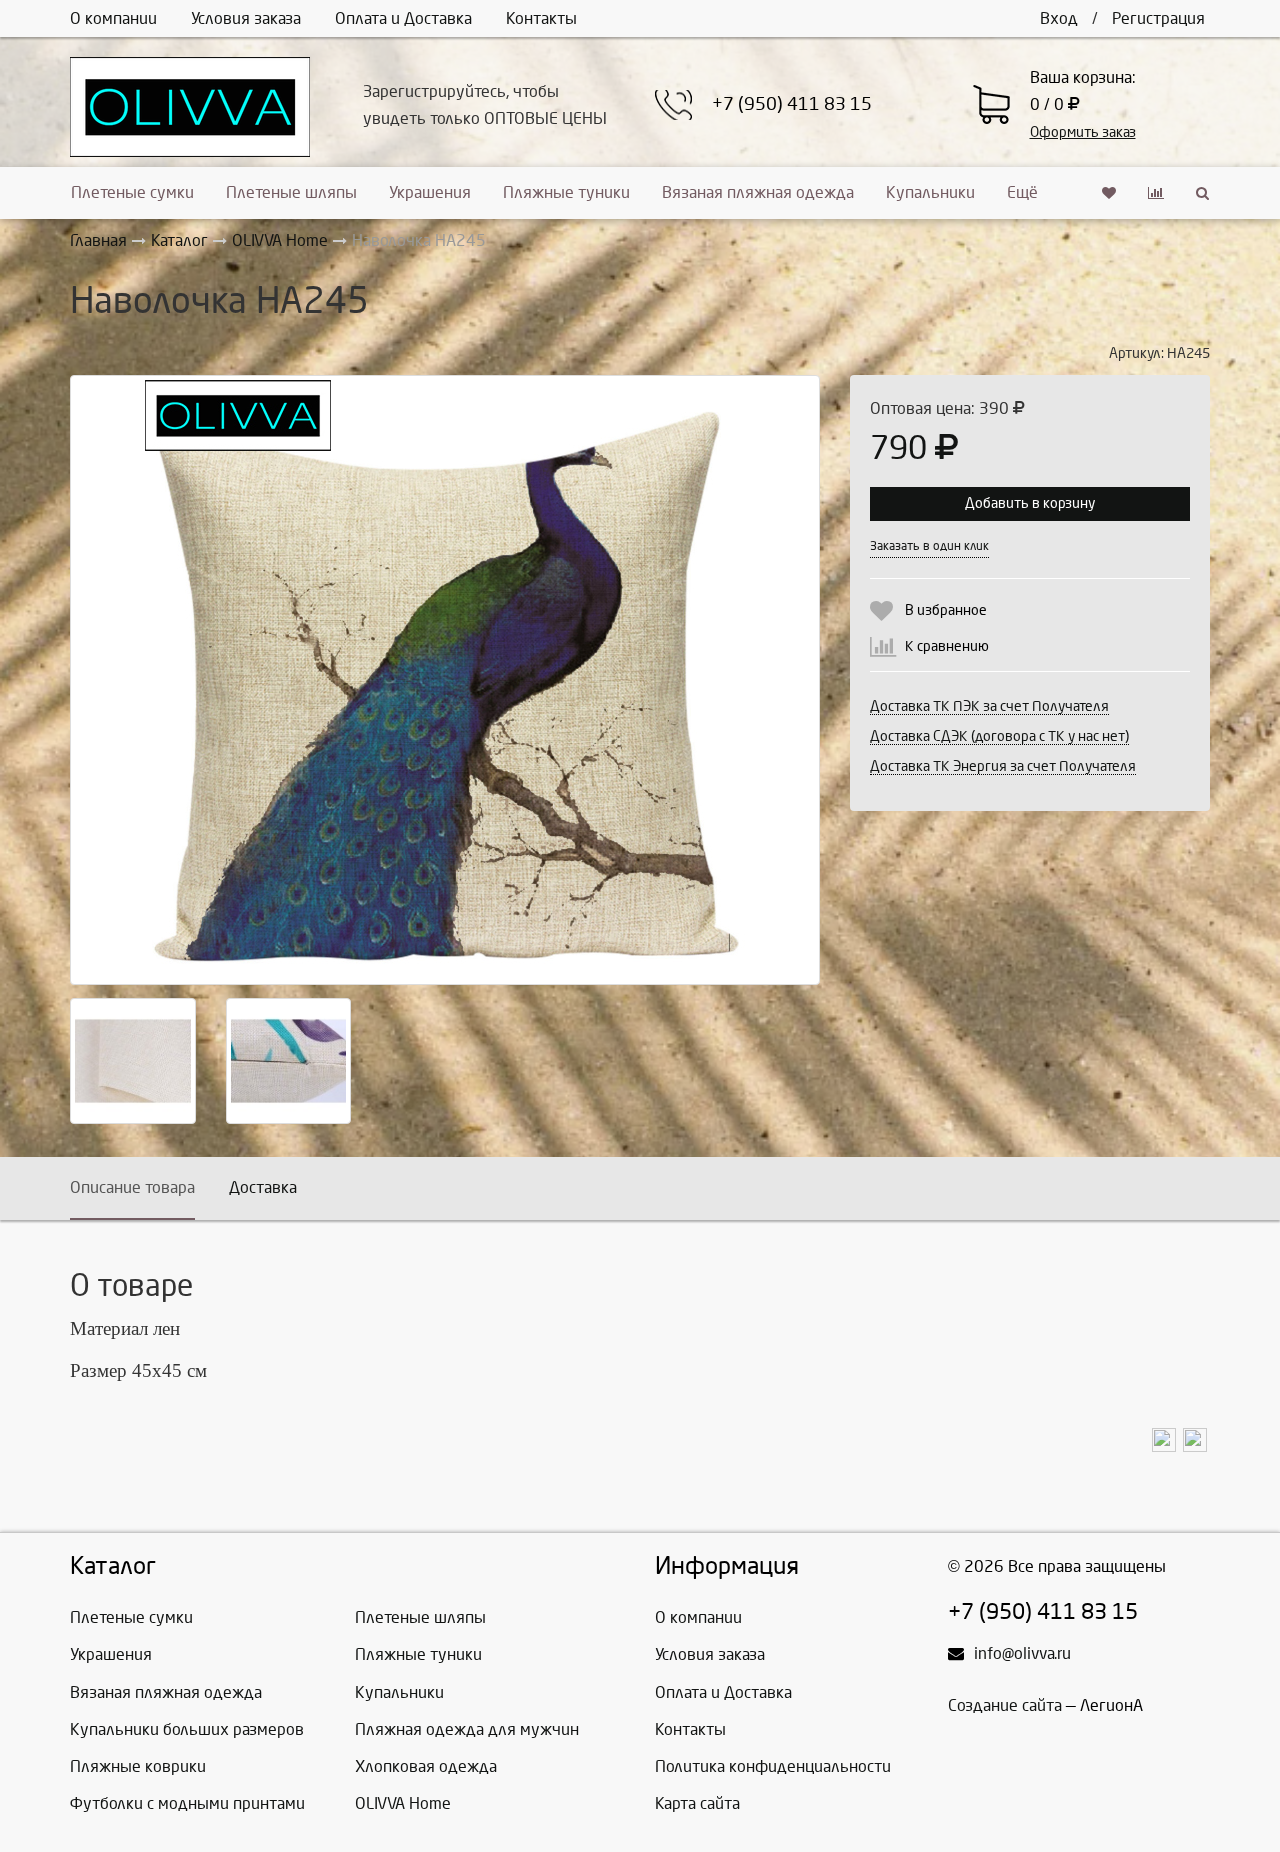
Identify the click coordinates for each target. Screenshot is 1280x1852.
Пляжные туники (566, 192)
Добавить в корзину (1030, 503)
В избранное (946, 610)
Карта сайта (697, 1803)
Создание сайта (1005, 1705)
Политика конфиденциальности (773, 1766)
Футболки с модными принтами (187, 1803)
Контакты (541, 18)
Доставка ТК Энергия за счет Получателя (1003, 766)
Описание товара (132, 1187)
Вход (1059, 18)
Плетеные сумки (132, 192)
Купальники (930, 192)
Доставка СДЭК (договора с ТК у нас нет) (999, 736)
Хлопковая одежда (426, 1766)
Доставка (263, 1187)
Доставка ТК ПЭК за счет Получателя (989, 706)
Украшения (430, 192)
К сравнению (947, 646)
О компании (113, 18)
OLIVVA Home (403, 1803)
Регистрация (1158, 18)
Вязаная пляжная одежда (758, 192)
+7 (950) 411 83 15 (792, 104)
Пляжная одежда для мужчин (467, 1729)
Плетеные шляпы (291, 192)
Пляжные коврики (138, 1766)
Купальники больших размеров (187, 1729)
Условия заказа (246, 18)
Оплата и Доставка (403, 18)
